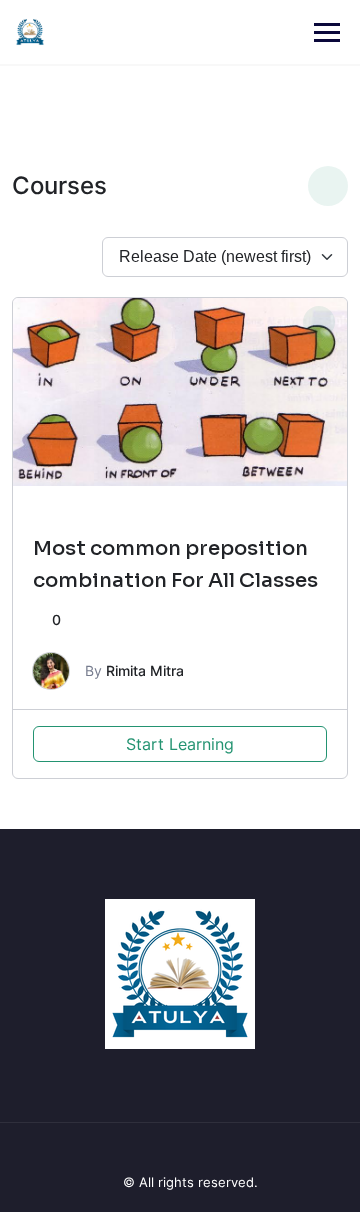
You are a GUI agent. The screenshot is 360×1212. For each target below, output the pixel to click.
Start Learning (180, 744)
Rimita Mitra (145, 670)
